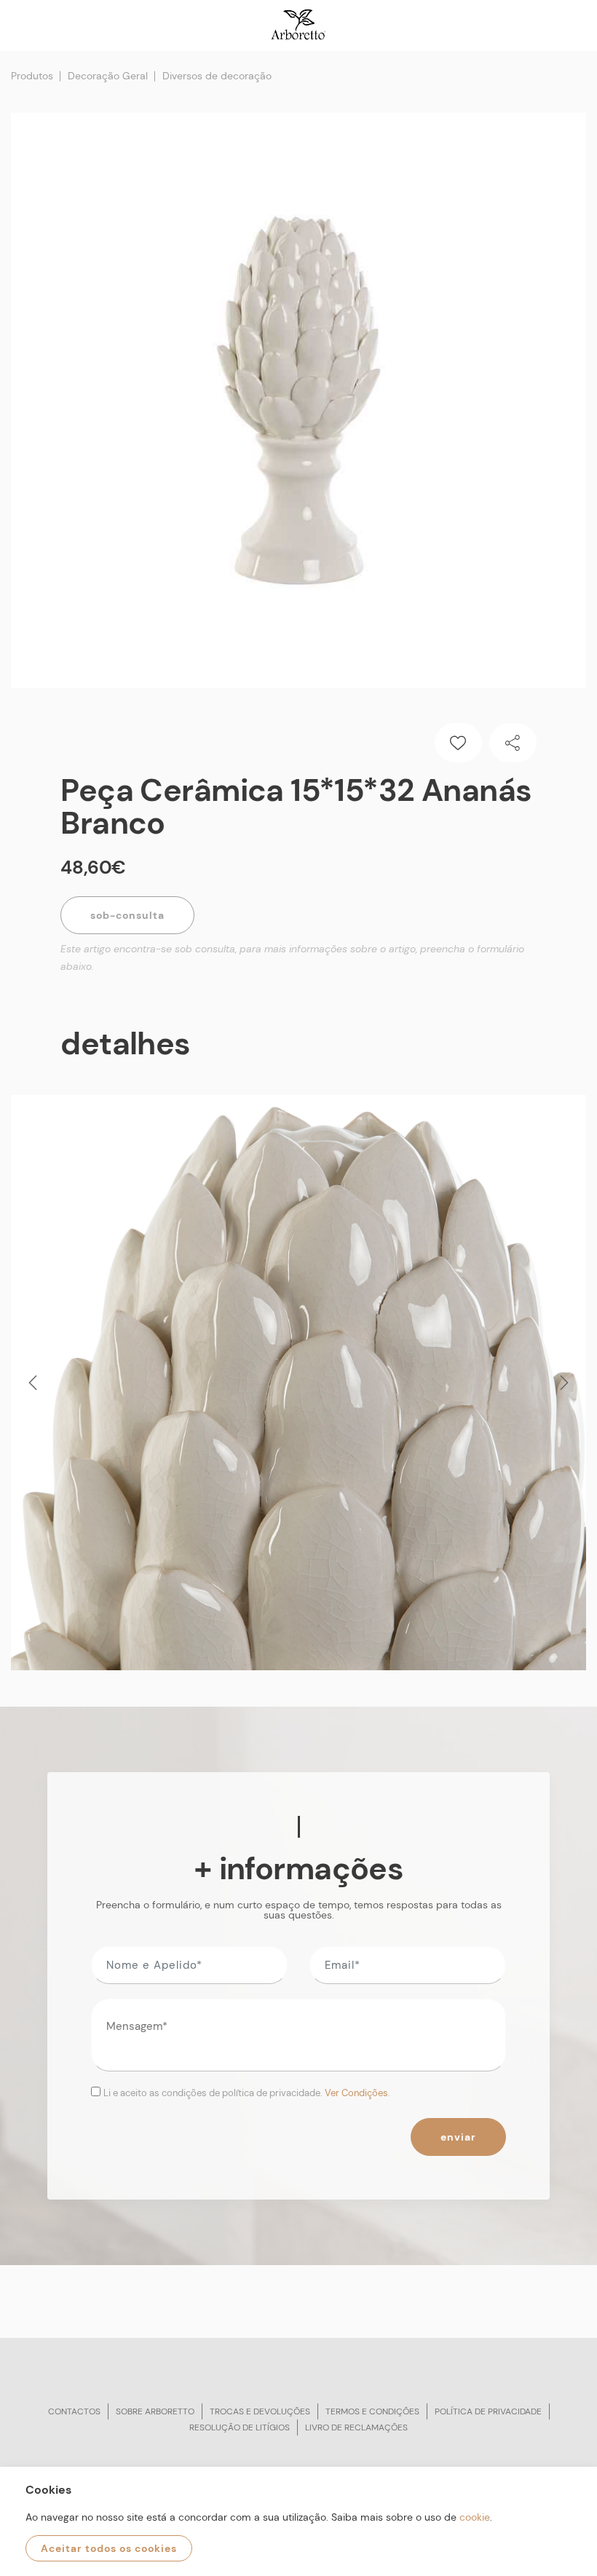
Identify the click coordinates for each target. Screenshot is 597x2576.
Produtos (32, 76)
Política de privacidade (488, 2411)
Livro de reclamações (356, 2427)
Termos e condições (372, 2411)
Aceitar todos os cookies (109, 2548)
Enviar (458, 2137)
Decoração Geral (108, 76)
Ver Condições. (357, 2093)
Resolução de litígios (240, 2427)
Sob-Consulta (127, 915)
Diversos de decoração (217, 76)
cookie (475, 2517)
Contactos (74, 2411)
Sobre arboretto (155, 2411)
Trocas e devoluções (260, 2411)
